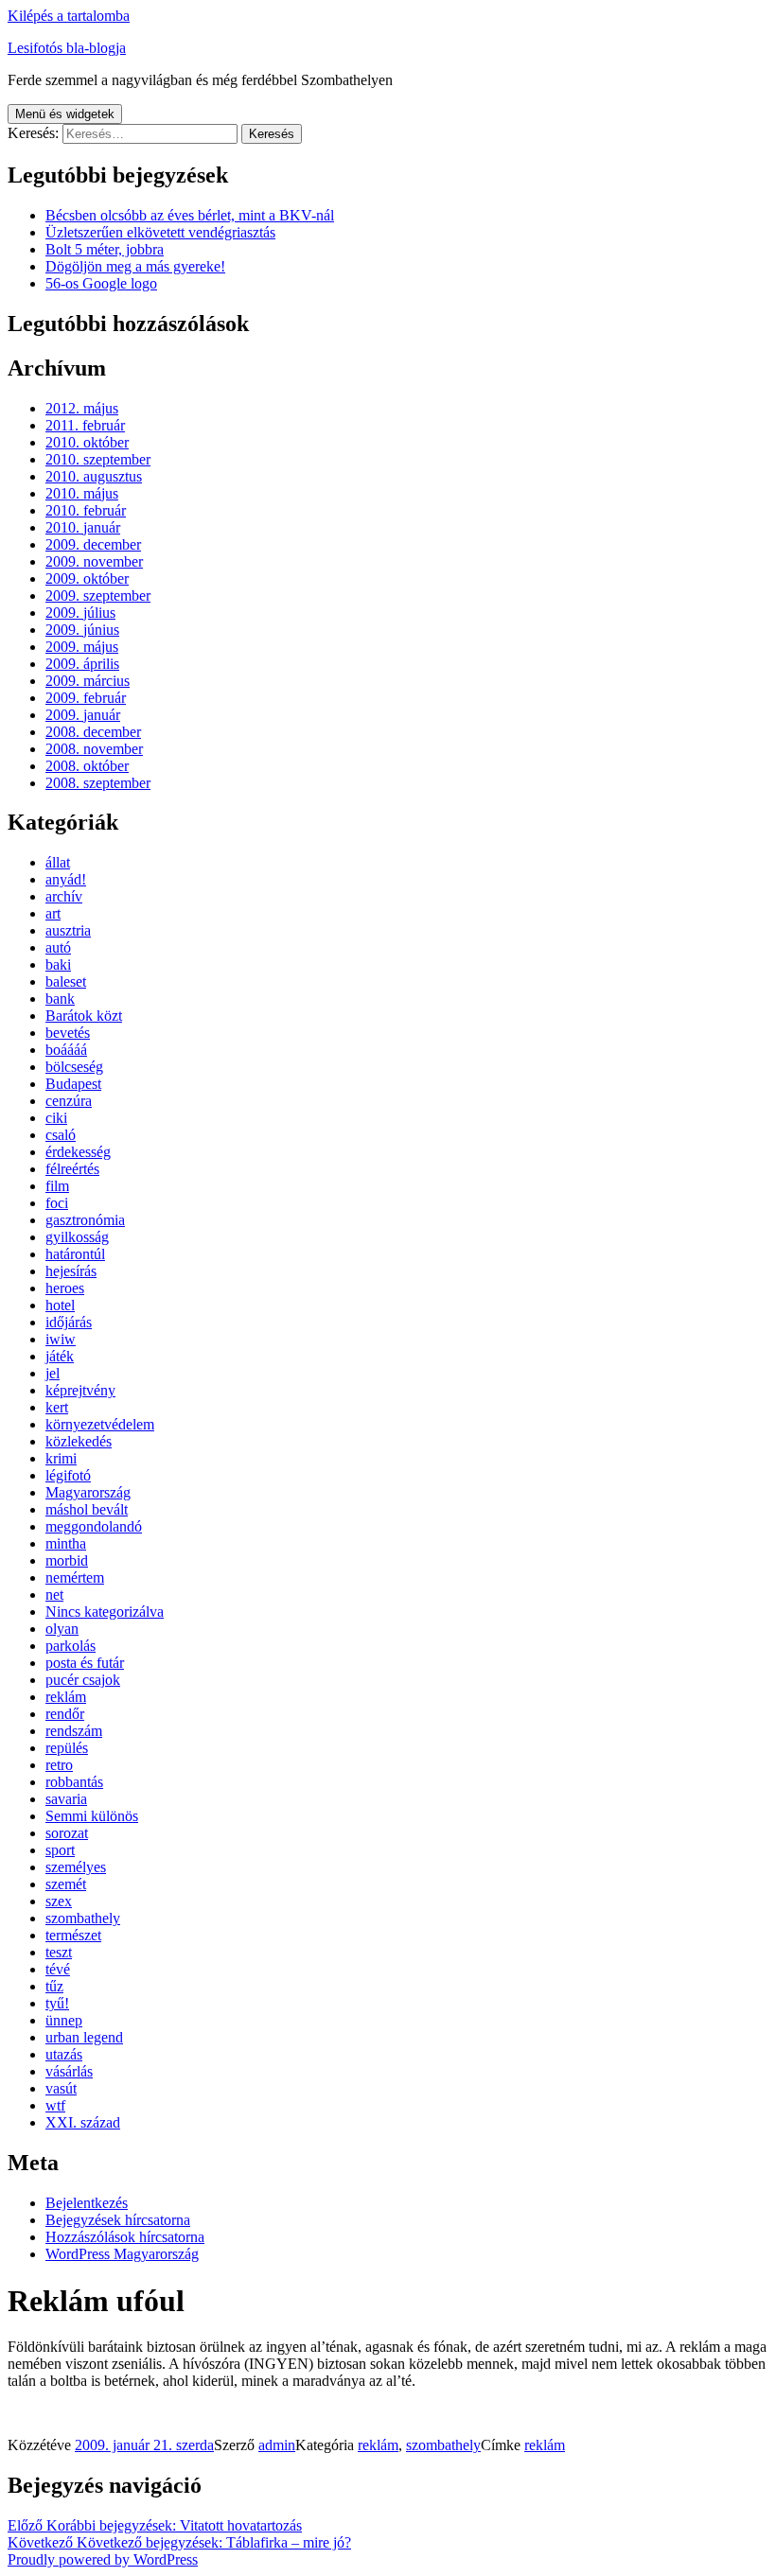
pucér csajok (83, 1680)
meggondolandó (94, 1526)
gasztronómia (85, 1220)
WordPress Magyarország (122, 2254)
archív (64, 896)
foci (57, 1203)
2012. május (82, 408)
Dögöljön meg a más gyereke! (135, 266)
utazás (64, 2054)
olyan (62, 1629)
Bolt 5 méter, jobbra (105, 249)
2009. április (82, 664)
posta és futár (85, 1663)
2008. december (93, 732)
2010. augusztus (94, 476)
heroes (65, 1288)
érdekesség (78, 1152)
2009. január (83, 715)
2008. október (87, 766)
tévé (58, 1969)
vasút (61, 2088)
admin (277, 2445)
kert (57, 1407)
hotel (60, 1305)
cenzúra (69, 1101)
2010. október (87, 442)
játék (60, 1356)
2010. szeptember (98, 459)
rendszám (74, 1731)
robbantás (74, 1782)
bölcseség (74, 1067)
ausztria (68, 930)
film (57, 1186)
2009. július (80, 613)
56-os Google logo (101, 283)
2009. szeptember (98, 596)
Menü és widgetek (65, 114)
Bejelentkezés (87, 2203)
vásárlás (69, 2071)
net (54, 1595)
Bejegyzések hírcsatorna (118, 2220)
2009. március (88, 681)
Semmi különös (92, 1816)
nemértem (75, 1577)
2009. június (82, 630)
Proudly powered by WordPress (103, 2559)
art (53, 913)
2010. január (83, 527)
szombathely (83, 1918)
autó (58, 947)
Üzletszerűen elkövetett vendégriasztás (160, 232)
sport (60, 1850)
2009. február (86, 698)
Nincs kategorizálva (105, 1612)
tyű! (57, 2003)
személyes (76, 1867)
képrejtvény (80, 1390)
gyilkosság (77, 1237)
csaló (61, 1135)
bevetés (68, 1033)
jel (53, 1373)
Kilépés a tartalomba (69, 16)
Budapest (73, 1084)
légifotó (68, 1475)
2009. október (87, 578)
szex (59, 1901)
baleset (66, 981)
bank (60, 999)
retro (59, 1765)
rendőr (65, 1714)
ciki (56, 1118)
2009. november (94, 561)
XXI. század (83, 2122)
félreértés (72, 1169)
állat (58, 862)
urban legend (84, 2037)
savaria (66, 1799)
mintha (66, 1543)
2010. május (82, 493)
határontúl (75, 1254)
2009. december (93, 544)
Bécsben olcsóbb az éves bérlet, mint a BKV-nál (190, 215)
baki (58, 964)
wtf (55, 2105)
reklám (66, 1697)
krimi (61, 1458)
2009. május (82, 647)
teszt (59, 1952)
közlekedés (79, 1441)
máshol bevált (87, 1509)
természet (73, 1935)
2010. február (86, 510)
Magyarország (88, 1492)
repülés (67, 1748)
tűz (54, 1986)
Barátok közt (84, 1016)
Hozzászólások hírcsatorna (125, 2237)
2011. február (85, 425)
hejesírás (71, 1271)
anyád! (66, 879)
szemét (66, 1884)
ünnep (64, 2020)
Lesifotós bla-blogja (67, 48)
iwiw (61, 1339)
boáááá (66, 1050)
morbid (67, 1560)
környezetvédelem (100, 1424)
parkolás (71, 1646)
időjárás (69, 1322)
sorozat (67, 1833)
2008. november (94, 749)
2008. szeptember (98, 783)
